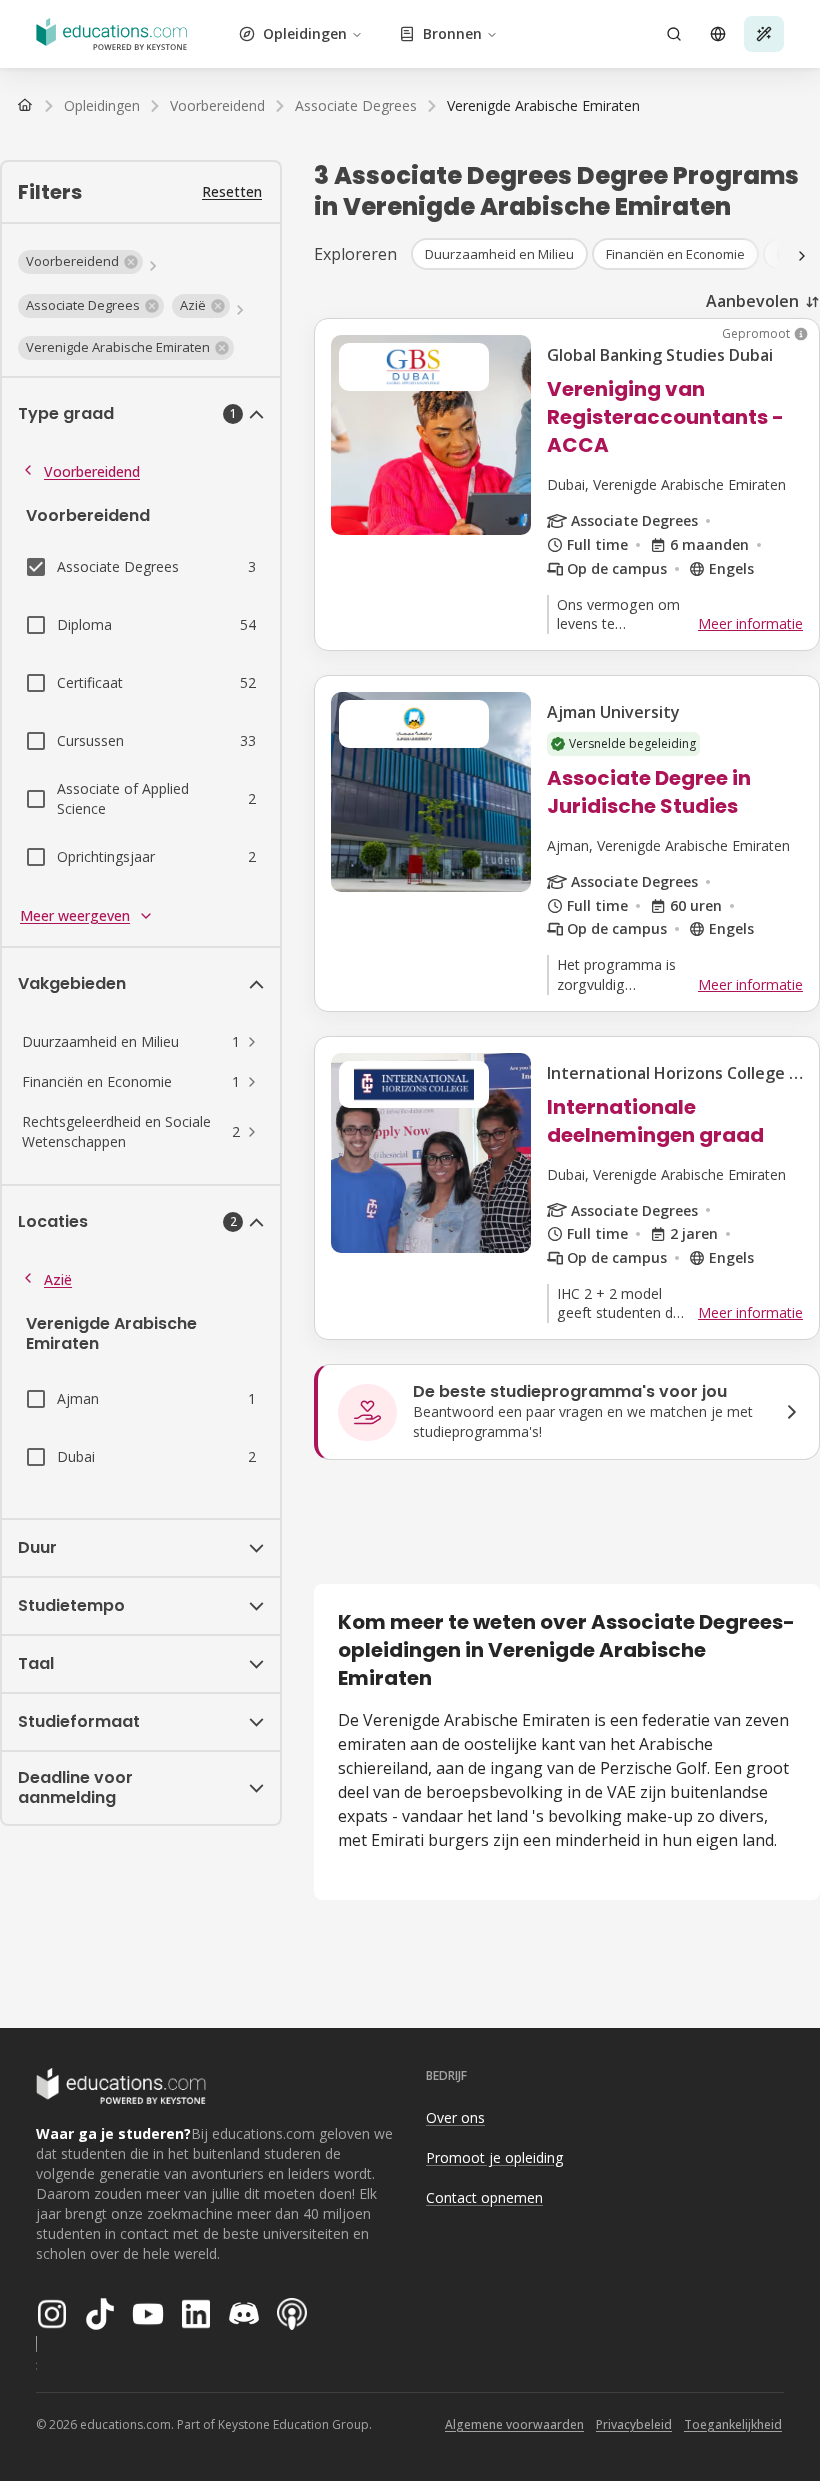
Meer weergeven (75, 915)
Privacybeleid (634, 2424)
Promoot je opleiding (494, 2157)
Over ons (455, 2117)
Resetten (232, 191)
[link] (543, 106)
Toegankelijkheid (733, 2424)
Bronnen (452, 33)
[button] (80, 262)
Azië (58, 1279)
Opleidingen (305, 33)
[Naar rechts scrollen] (802, 256)
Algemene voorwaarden (514, 2424)
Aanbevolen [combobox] (752, 301)
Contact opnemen (484, 2197)
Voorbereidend (92, 471)
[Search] (674, 34)
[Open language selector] (718, 34)
